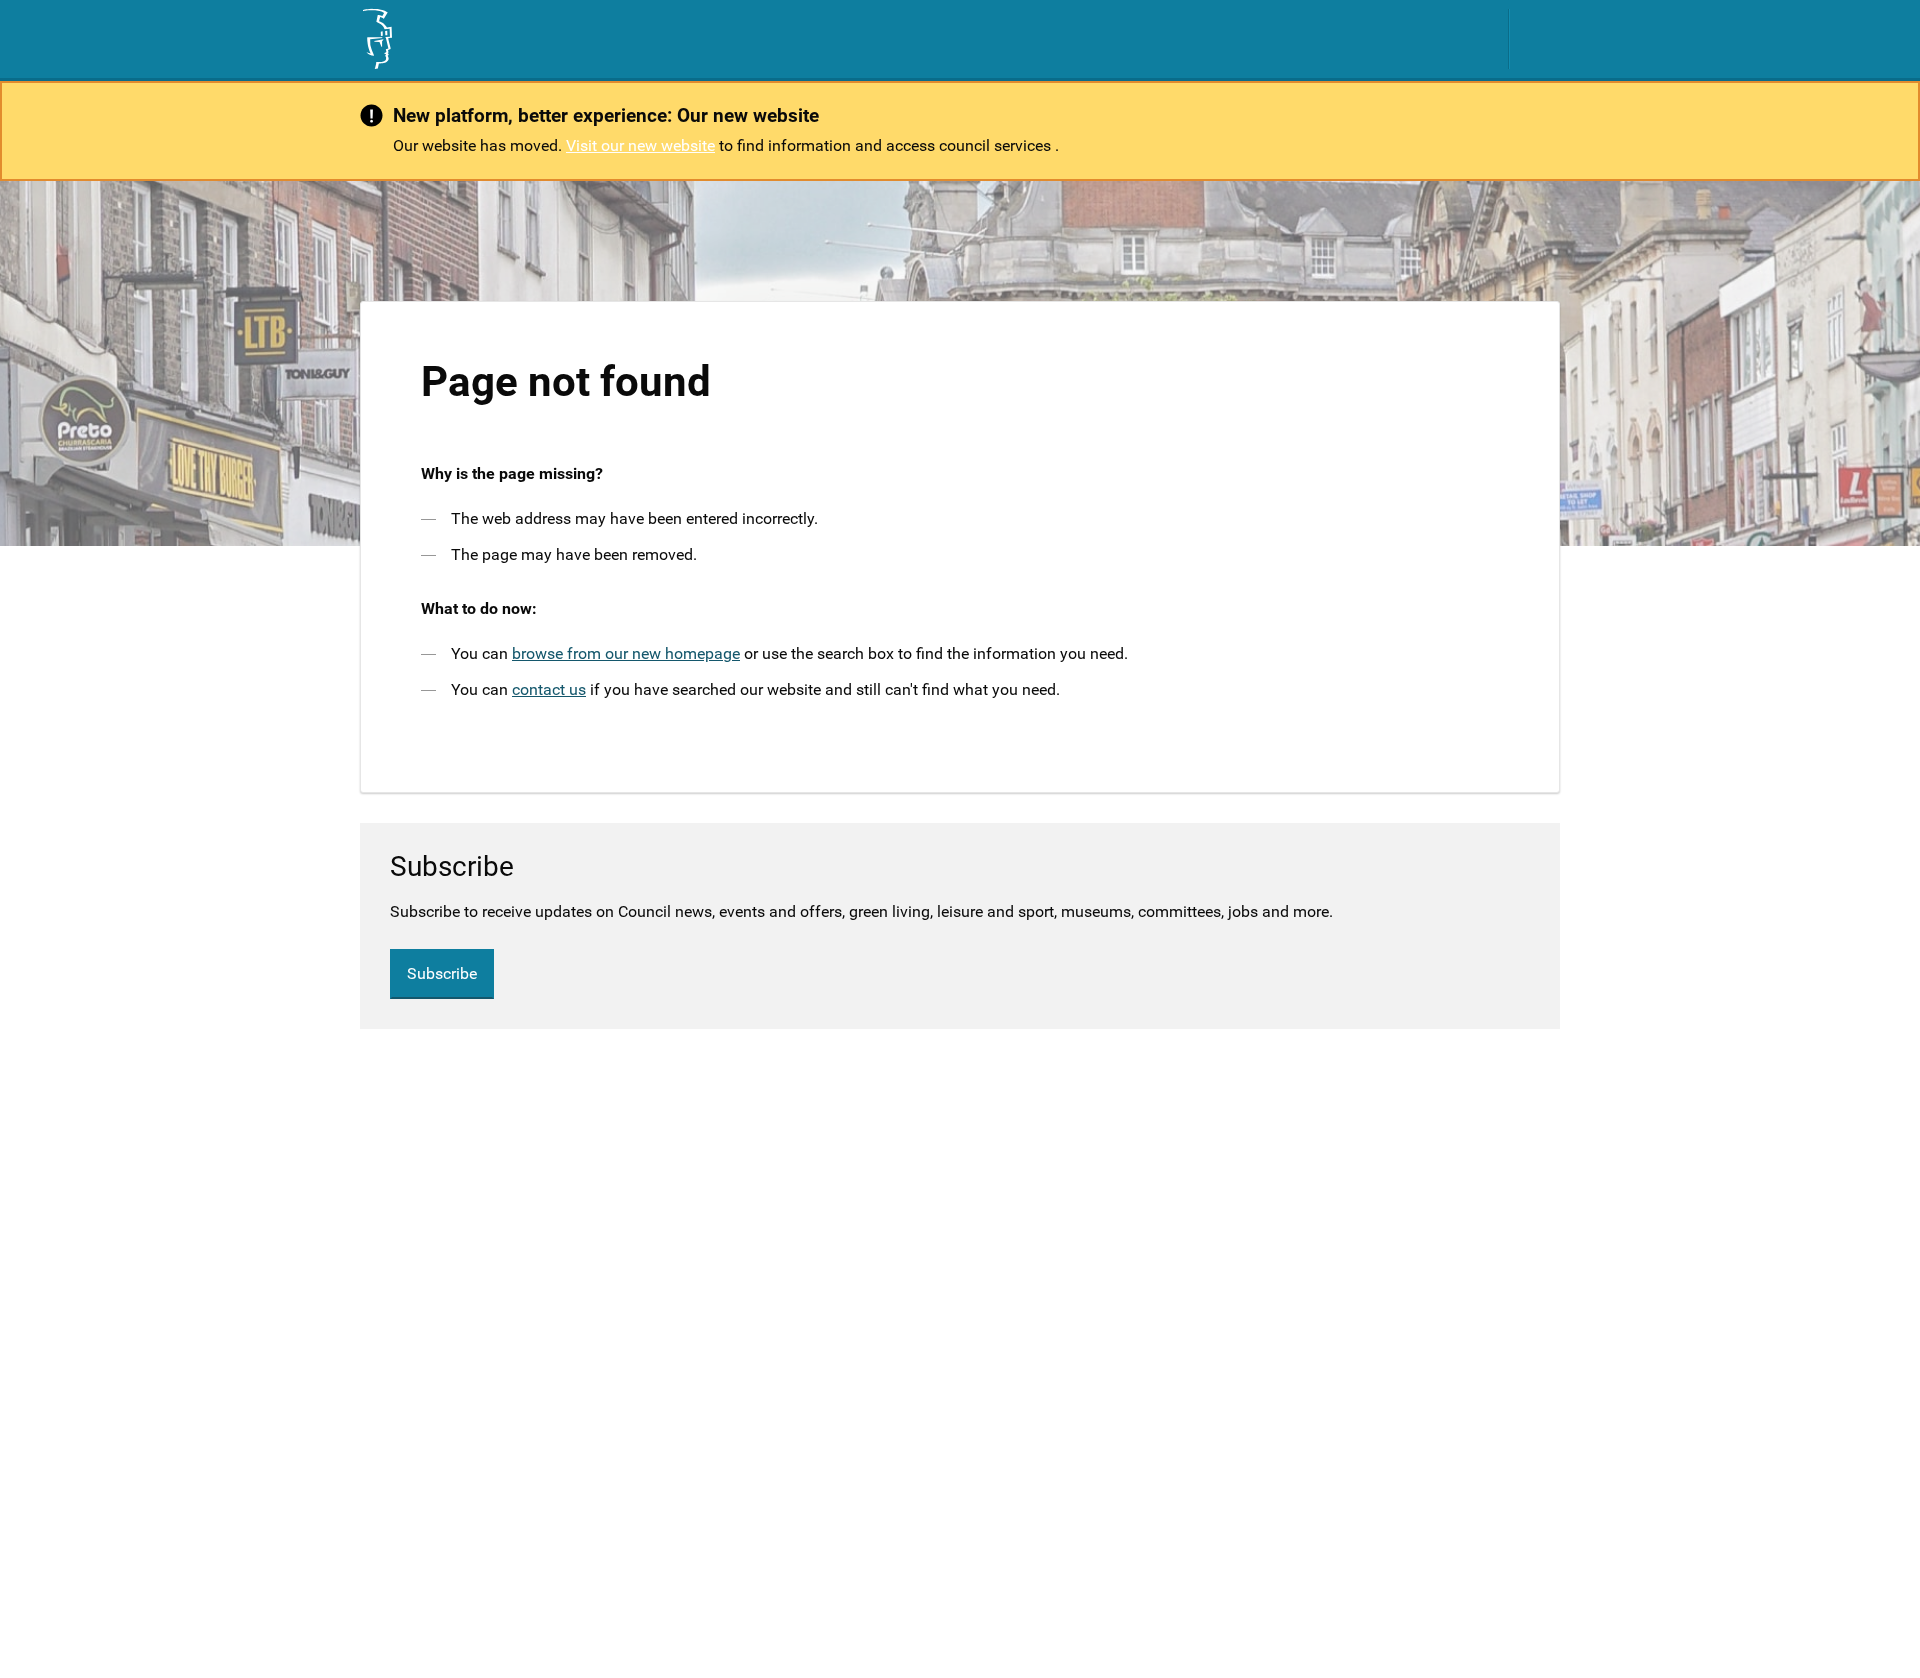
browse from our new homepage (626, 653)
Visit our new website (640, 145)
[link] (376, 39)
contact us (549, 689)
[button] (1545, 39)
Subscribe (442, 973)
